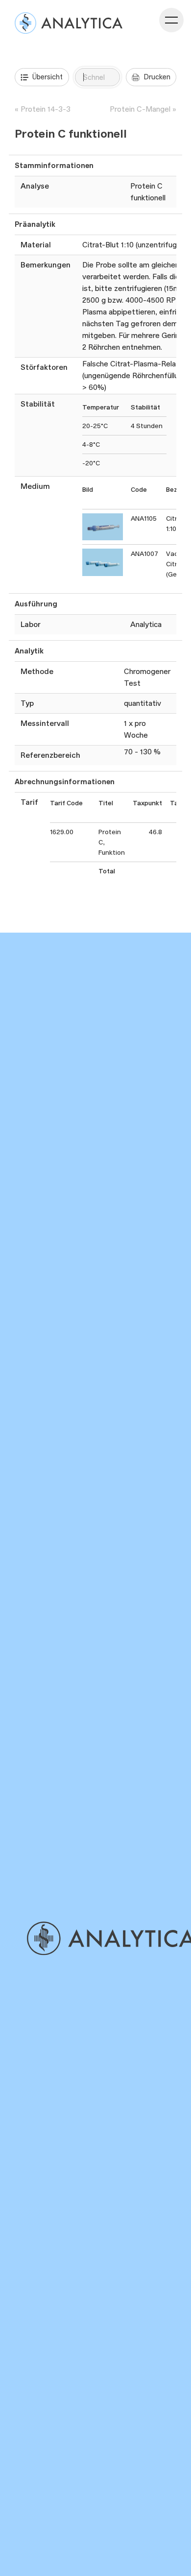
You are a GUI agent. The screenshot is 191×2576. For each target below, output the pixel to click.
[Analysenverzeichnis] (69, 23)
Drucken (157, 77)
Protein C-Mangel (140, 109)
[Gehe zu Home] (108, 1938)
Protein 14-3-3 (46, 109)
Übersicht (48, 77)
